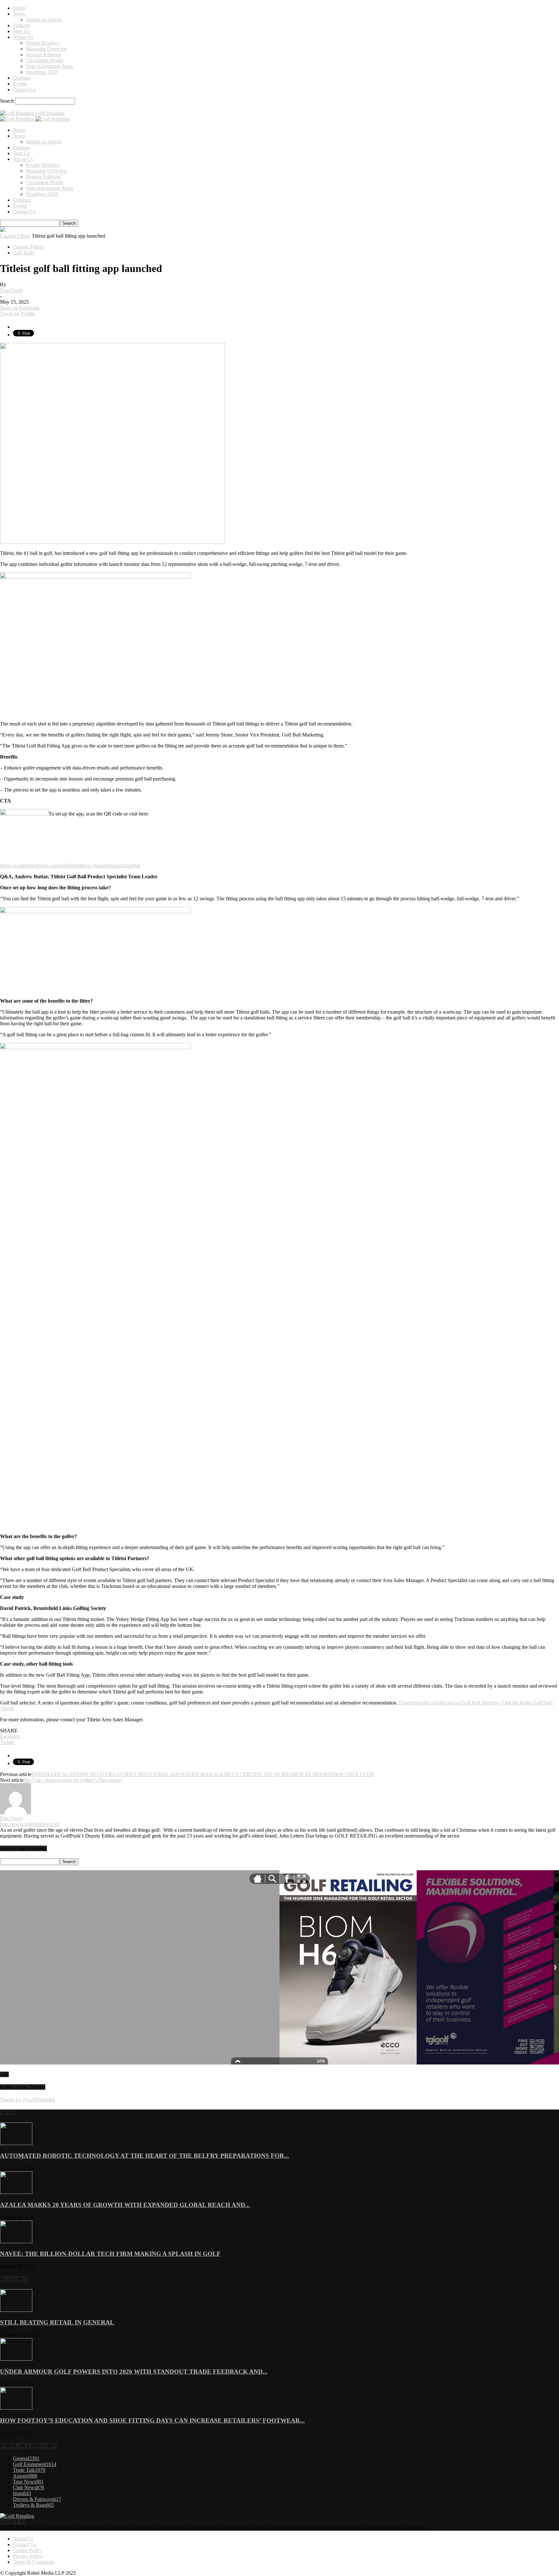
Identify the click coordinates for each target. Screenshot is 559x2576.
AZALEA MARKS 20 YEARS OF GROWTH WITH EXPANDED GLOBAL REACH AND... (125, 2205)
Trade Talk (29, 2470)
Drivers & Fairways (37, 2499)
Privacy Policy (28, 2556)
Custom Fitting (15, 236)
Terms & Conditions (34, 2562)
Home (19, 8)
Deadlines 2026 (42, 72)
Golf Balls (23, 253)
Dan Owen (11, 290)
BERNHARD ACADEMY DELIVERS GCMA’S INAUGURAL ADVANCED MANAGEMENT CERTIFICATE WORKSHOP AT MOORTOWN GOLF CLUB (203, 1774)
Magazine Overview (47, 49)
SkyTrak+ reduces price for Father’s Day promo (73, 1780)
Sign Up (22, 31)
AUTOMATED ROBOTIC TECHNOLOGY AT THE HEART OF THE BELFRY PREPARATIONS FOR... (144, 2156)
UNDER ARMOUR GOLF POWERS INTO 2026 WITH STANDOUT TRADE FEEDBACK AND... (134, 2372)
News (19, 14)
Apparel (25, 2476)
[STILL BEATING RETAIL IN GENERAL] (16, 2310)
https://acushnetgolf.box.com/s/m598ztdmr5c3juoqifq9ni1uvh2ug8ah (70, 866)
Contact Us (24, 90)
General (26, 2458)
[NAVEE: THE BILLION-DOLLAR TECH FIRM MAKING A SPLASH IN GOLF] (16, 2241)
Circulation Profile (45, 60)
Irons (22, 2493)
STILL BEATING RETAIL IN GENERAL (57, 2322)
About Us (23, 37)
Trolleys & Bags (33, 2505)
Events (20, 84)
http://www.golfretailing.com (29, 1824)
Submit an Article (44, 20)
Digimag (22, 78)
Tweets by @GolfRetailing (27, 2100)
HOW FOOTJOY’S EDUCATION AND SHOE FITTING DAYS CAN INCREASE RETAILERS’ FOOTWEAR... (152, 2420)
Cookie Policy (27, 2550)
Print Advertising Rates (49, 66)
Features (22, 25)
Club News (28, 2487)
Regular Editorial (43, 55)
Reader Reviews (43, 43)
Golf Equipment (35, 2464)
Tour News (28, 2482)
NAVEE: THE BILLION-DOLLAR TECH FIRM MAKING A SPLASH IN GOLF (110, 2254)
